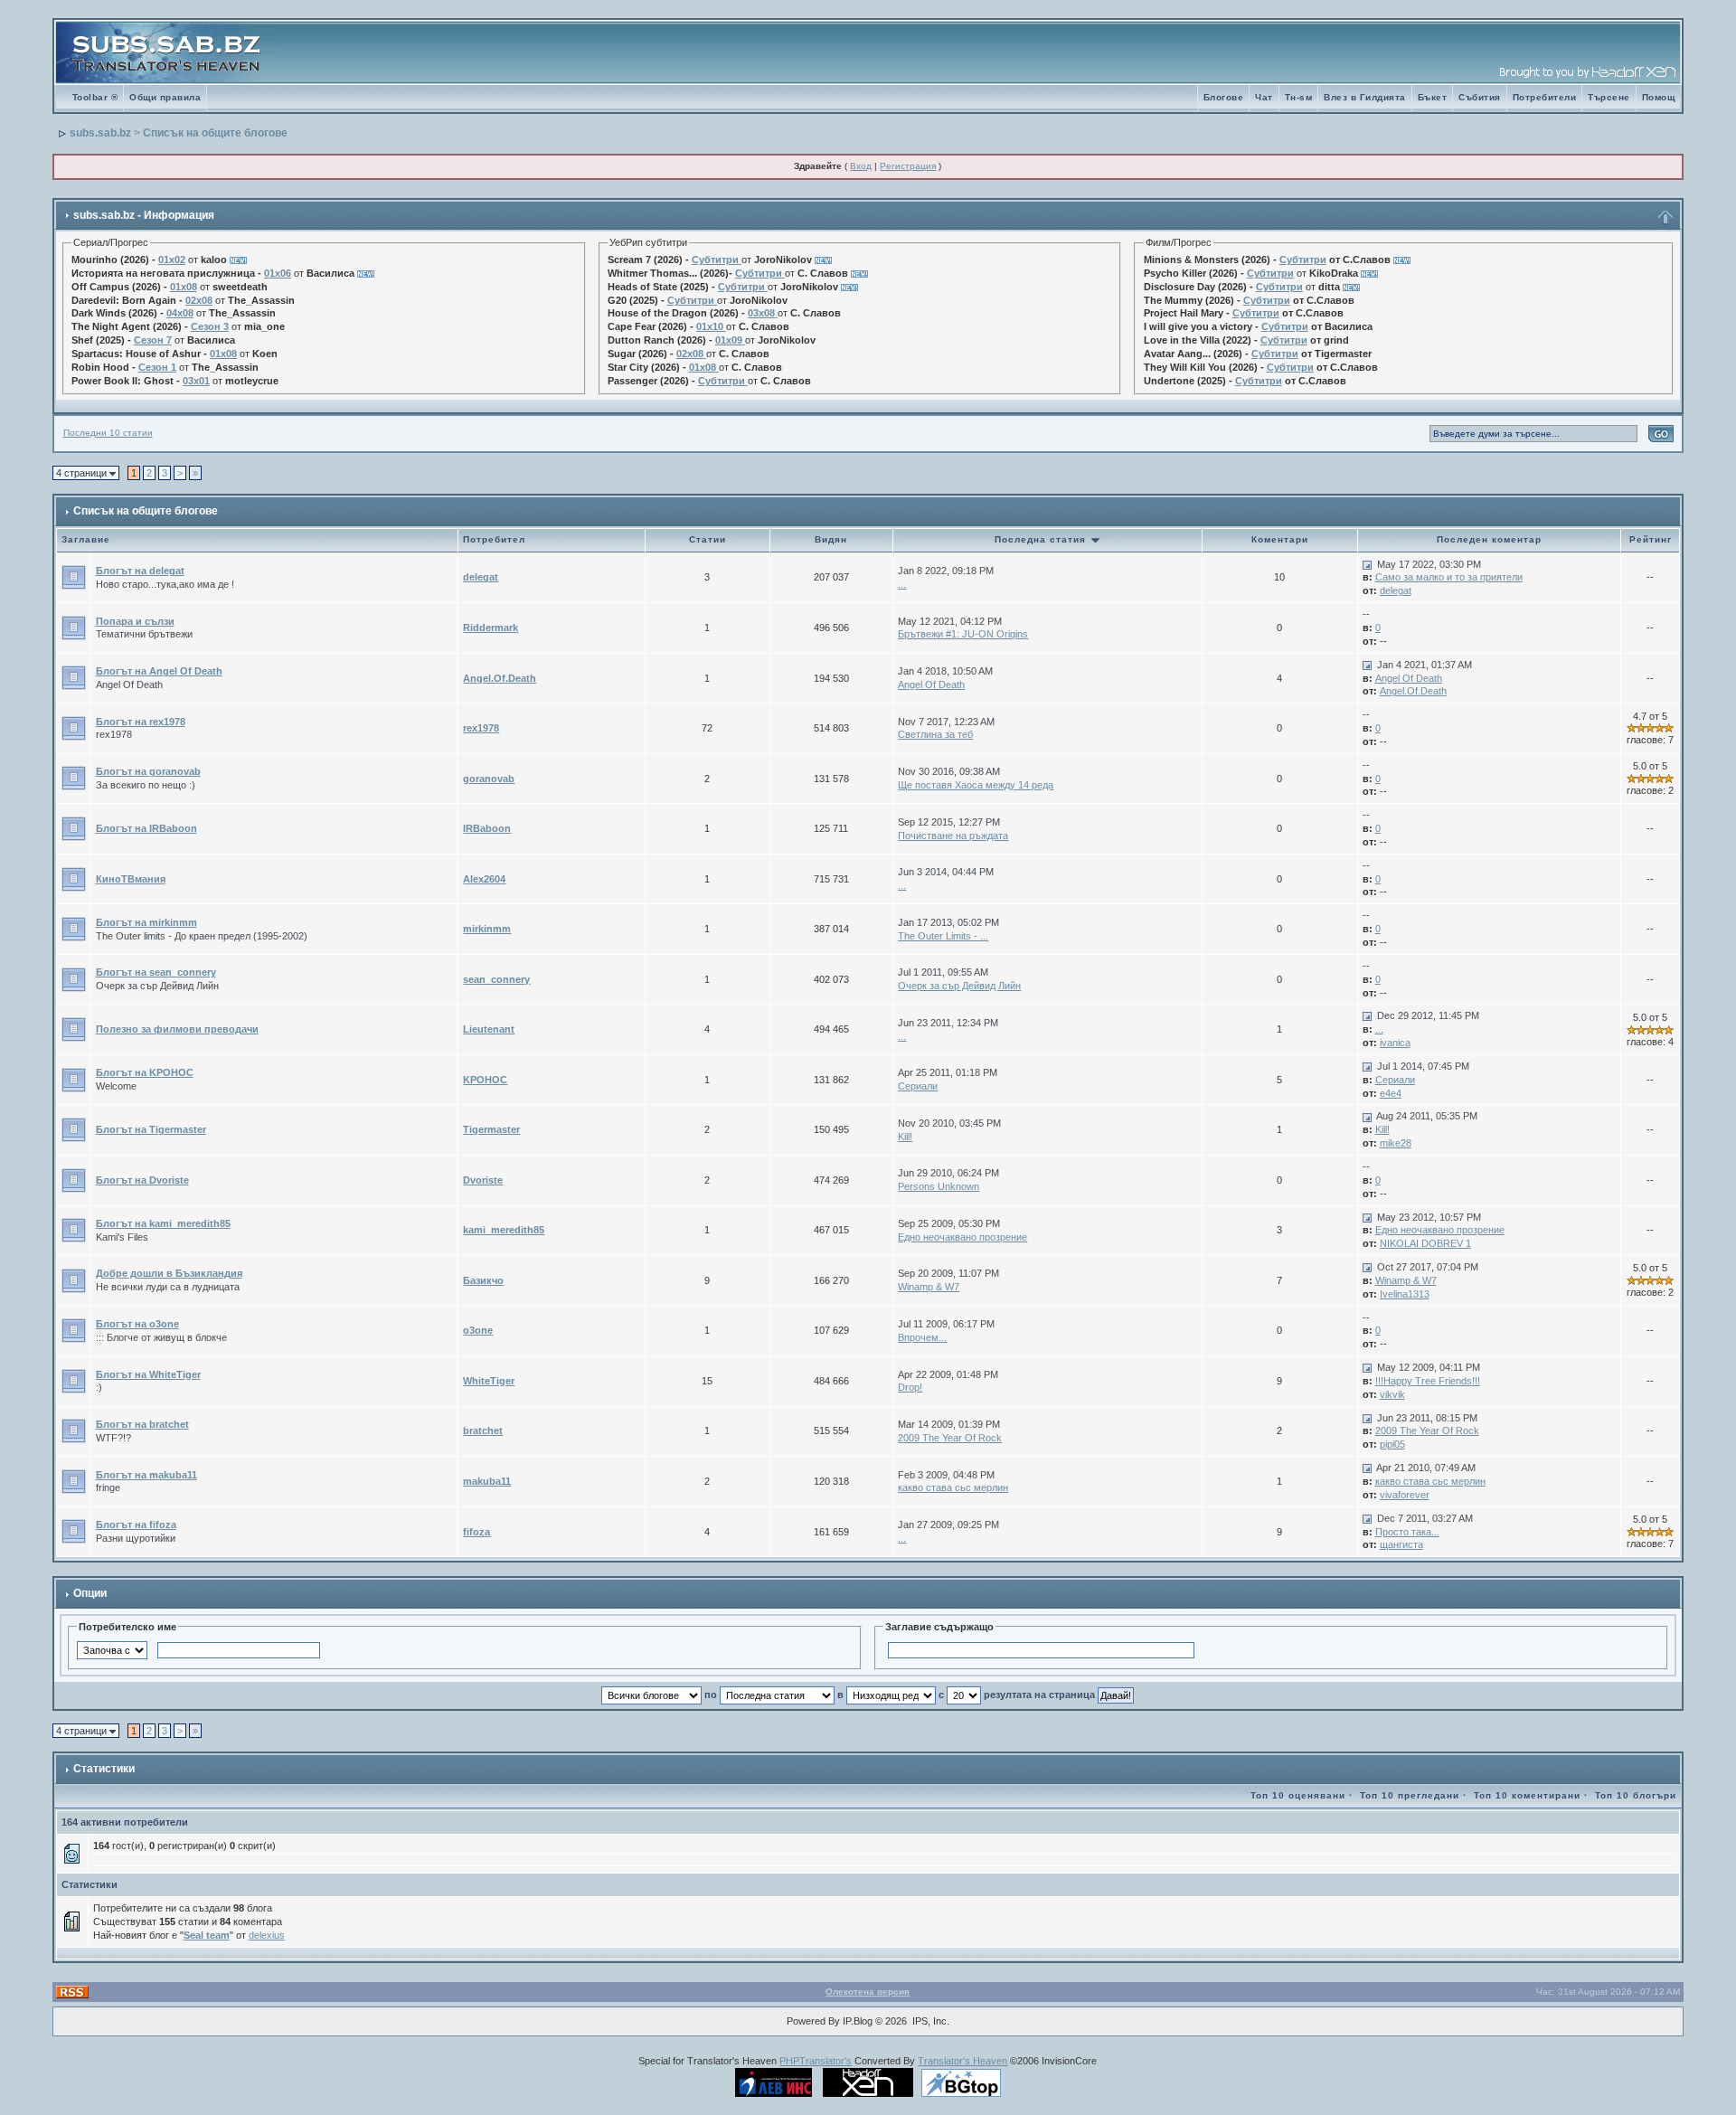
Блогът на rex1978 (141, 722)
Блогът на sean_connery (156, 972)
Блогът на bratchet (142, 1424)
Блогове (1224, 97)
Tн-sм (1299, 97)
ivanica (1395, 1043)
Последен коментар (1489, 539)
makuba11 (487, 1481)
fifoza (476, 1532)
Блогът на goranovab (148, 771)
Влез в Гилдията (1365, 97)
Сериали (918, 1086)
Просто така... (1407, 1532)
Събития (1480, 97)
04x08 (180, 313)
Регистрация (908, 166)
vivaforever (1405, 1495)
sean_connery (496, 979)
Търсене (1609, 97)
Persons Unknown (939, 1186)
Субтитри (715, 260)
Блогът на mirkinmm (146, 922)
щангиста (1401, 1544)
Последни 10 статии (108, 433)
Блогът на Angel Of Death (159, 671)
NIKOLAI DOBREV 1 (1425, 1243)
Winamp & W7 (929, 1287)
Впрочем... (922, 1337)
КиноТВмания (131, 879)
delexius (267, 1935)
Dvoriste (483, 1180)
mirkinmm (487, 929)
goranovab (489, 779)
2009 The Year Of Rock (950, 1438)
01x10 (710, 326)
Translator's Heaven (962, 2061)
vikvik (1392, 1394)
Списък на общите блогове (215, 133)
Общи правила (165, 97)
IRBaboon (487, 828)
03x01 (196, 381)
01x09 (729, 340)
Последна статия (1042, 539)
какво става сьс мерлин (953, 1487)
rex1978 (481, 728)
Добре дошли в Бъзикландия (169, 1273)
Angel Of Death (931, 685)
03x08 (761, 313)
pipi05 (1392, 1444)
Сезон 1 (157, 367)
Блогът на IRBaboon (146, 828)
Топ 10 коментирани (1527, 1795)
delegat (481, 577)
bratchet (483, 1430)
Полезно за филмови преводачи (177, 1029)
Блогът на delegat (140, 571)
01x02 (172, 260)
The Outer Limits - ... (943, 936)
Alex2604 (484, 879)
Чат (1264, 97)
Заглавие (86, 539)
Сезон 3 (210, 326)
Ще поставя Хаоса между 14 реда (976, 785)
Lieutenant (489, 1029)
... (902, 584)
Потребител (494, 539)
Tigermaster (491, 1129)
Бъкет (1433, 97)
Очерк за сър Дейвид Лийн (959, 986)
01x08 (184, 287)
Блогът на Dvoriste (142, 1180)
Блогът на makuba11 (146, 1475)
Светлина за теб (935, 734)
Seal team (207, 1935)
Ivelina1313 (1405, 1294)
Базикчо (483, 1280)
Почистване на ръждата (953, 836)
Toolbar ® (95, 97)
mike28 (1396, 1143)
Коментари (1280, 539)
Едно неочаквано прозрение (962, 1237)
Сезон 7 (153, 340)
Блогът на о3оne (137, 1324)
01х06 (278, 273)
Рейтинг (1651, 539)
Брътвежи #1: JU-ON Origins (963, 634)
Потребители (1545, 97)
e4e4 (1391, 1093)
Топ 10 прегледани (1410, 1795)
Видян (831, 539)
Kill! (905, 1137)
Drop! (910, 1387)
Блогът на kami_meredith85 (163, 1223)
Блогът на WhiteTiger (148, 1374)
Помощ (1659, 97)
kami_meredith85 (504, 1230)
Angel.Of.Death (500, 678)
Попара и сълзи (135, 621)
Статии (708, 539)
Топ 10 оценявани (1298, 1795)
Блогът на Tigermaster (151, 1129)
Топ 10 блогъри (1636, 1795)
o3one (478, 1330)
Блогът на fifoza (136, 1525)
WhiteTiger (489, 1381)
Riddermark (491, 628)
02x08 (199, 300)
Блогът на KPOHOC (145, 1072)
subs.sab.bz (100, 133)
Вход (861, 166)
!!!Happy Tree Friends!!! (1428, 1381)
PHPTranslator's (816, 2061)
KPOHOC (485, 1080)
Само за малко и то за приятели (1449, 577)
